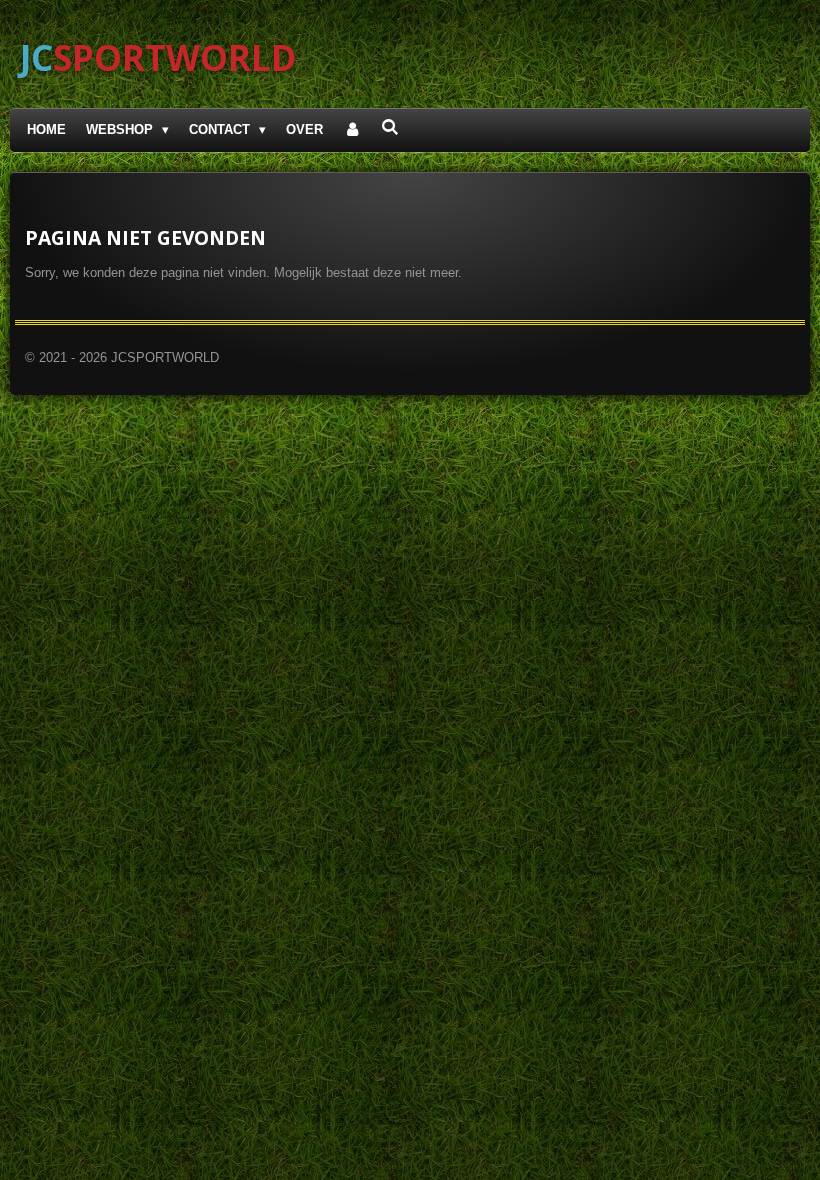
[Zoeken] (391, 127)
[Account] (352, 130)
